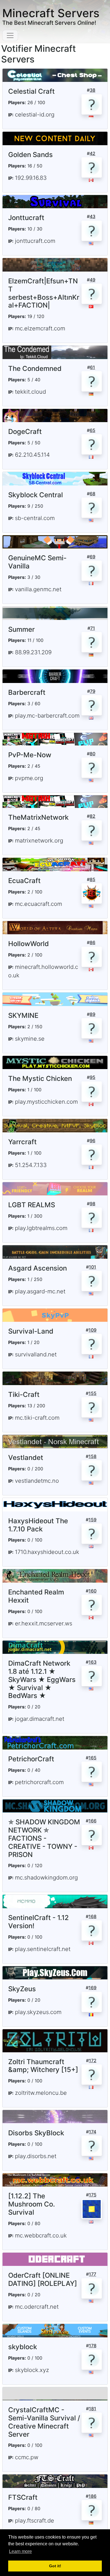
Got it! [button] (55, 2566)
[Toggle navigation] (10, 35)
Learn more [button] (20, 2551)
